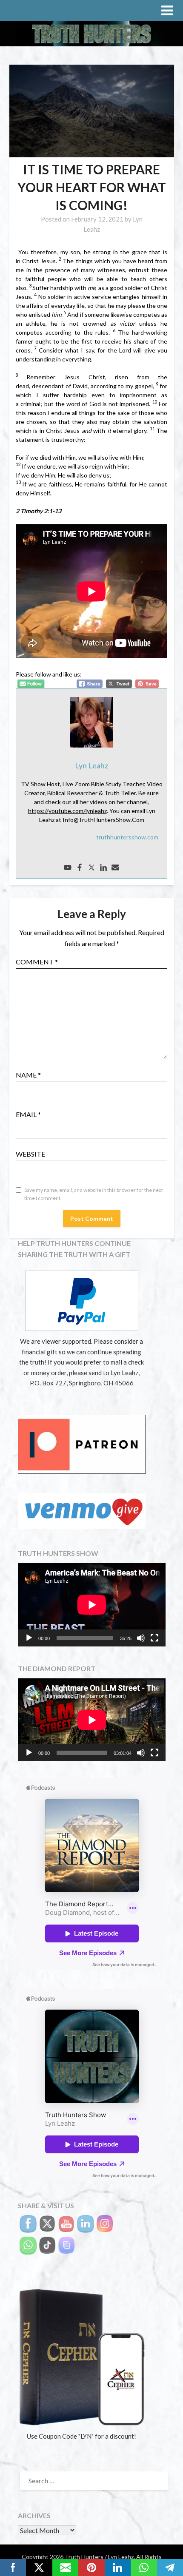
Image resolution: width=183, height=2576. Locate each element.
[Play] (29, 1638)
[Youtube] (68, 868)
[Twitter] (91, 868)
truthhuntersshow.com (127, 837)
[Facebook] (80, 868)
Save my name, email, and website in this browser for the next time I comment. (94, 1194)
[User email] (115, 868)
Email (28, 1114)
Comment (37, 962)
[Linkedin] (103, 868)
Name (28, 1075)
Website (30, 1154)
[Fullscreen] (154, 1638)
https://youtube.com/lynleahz (67, 811)
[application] (92, 1605)
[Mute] (141, 1638)
